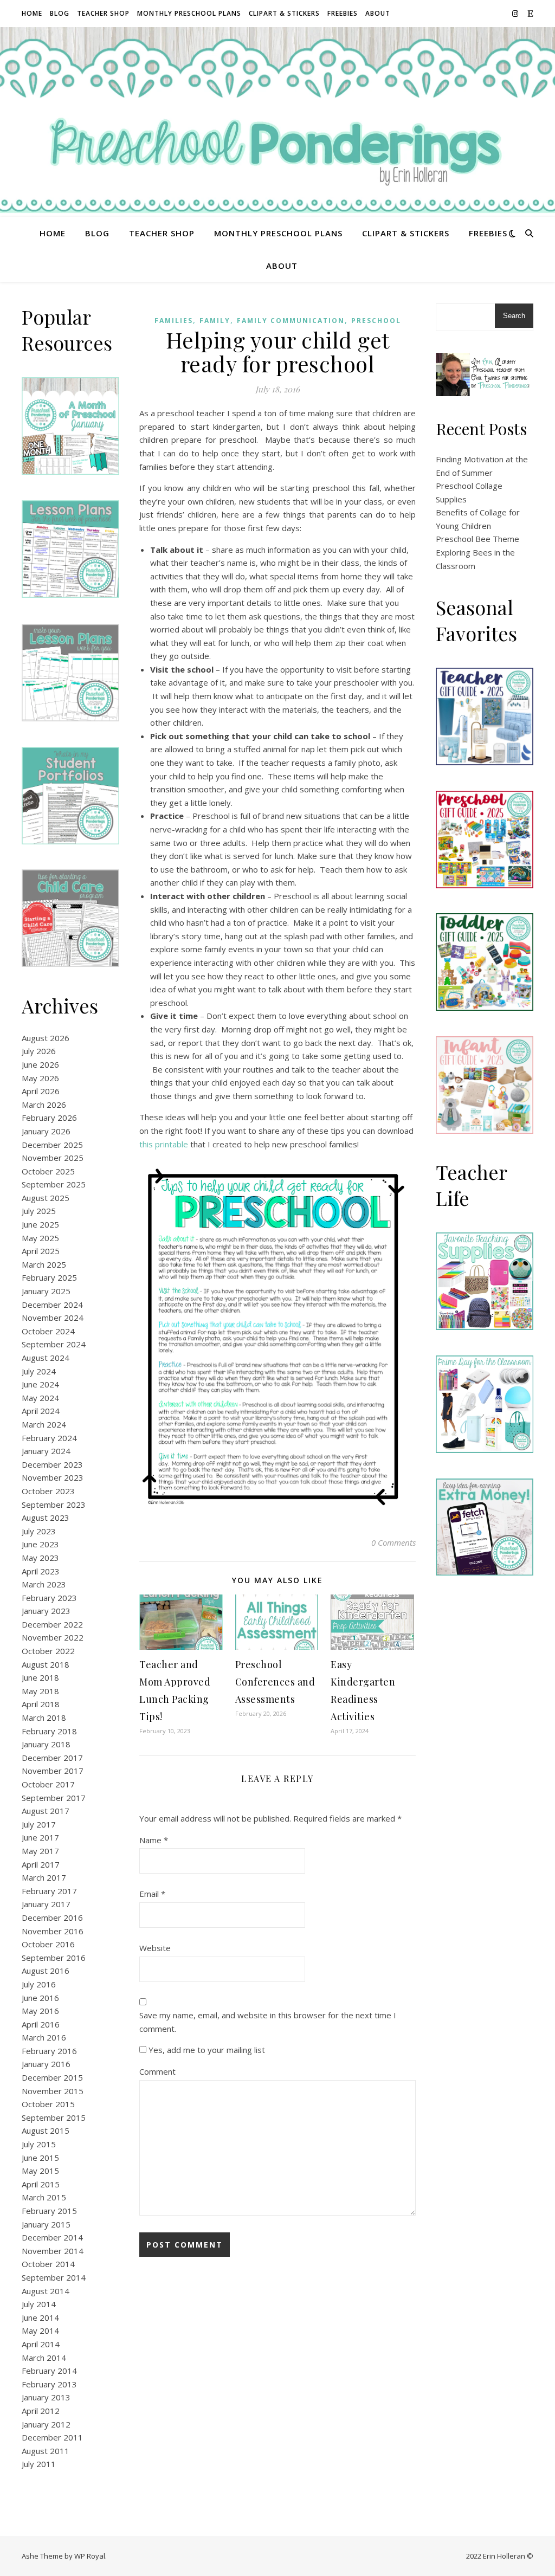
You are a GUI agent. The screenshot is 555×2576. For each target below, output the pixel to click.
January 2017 (46, 1904)
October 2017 (48, 1784)
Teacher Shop (103, 13)
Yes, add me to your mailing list (206, 2050)
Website (155, 1948)
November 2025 (53, 1158)
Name (154, 1840)
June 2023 (40, 1544)
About (378, 13)
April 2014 (41, 2344)
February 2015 (49, 2211)
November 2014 (53, 2251)
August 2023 (46, 1518)
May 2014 (40, 2330)
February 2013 (49, 2384)
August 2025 (46, 1198)
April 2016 (41, 2024)
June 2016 (40, 1998)
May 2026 (40, 1078)
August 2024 (46, 1358)
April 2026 (41, 1091)
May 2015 (40, 2171)
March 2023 (44, 1584)
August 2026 (46, 1038)
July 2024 (39, 1371)
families (174, 321)
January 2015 (46, 2224)
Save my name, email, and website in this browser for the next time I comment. (268, 2022)
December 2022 (52, 1624)
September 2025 (54, 1184)
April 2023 (41, 1571)
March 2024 (44, 1424)
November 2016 (53, 1931)
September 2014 (54, 2277)
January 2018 (46, 1744)
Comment (157, 2071)
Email (152, 1894)
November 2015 (53, 2091)
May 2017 (40, 1851)
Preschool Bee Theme (477, 539)
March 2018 (44, 1718)
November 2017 (53, 1771)
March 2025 (44, 1264)
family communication (291, 321)
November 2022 (53, 1637)
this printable (164, 1144)
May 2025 (40, 1238)
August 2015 (46, 2130)
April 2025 (41, 1251)
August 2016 (46, 1971)
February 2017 (49, 1891)
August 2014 (46, 2291)
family (215, 321)
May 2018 (40, 1691)
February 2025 (49, 1277)
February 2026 (49, 1118)
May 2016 (40, 2011)
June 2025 (40, 1224)
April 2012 (41, 2411)
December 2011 (52, 2437)
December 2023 (52, 1464)
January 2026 (46, 1131)
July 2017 (39, 1824)
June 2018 (40, 1677)
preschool (376, 321)
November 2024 (53, 1318)
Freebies (343, 13)
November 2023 (53, 1477)
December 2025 (52, 1145)
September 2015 (54, 2117)
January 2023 (46, 1611)
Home (32, 13)
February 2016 (49, 2051)
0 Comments (393, 1542)
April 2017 (41, 1864)
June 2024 (40, 1384)
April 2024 (41, 1411)
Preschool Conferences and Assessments (275, 1682)
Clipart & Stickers (284, 13)
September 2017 (54, 1798)
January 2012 (46, 2424)
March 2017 (44, 1877)
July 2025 (39, 1211)
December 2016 (52, 1918)
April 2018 (41, 1704)
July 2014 (39, 2304)
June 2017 (40, 1837)
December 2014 (52, 2237)
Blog (60, 13)
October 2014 (48, 2264)
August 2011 (46, 2451)
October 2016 (48, 1944)
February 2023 (49, 1598)
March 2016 (44, 2037)
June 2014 (40, 2317)
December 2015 (52, 2077)
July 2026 (39, 1051)
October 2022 (48, 1651)
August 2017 (46, 1811)
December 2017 (52, 1758)
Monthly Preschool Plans (189, 13)
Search (514, 316)
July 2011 (39, 2464)
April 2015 (41, 2184)
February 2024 (49, 1438)
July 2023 (39, 1531)
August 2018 (46, 1664)
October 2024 (48, 1331)
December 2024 (52, 1305)
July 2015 (39, 2144)
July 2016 (39, 1984)
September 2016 (54, 1958)
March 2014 (44, 2358)
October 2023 (48, 1491)
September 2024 (54, 1344)
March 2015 (44, 2197)
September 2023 (54, 1505)
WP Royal (90, 2556)
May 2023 (40, 1558)
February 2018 (49, 1731)
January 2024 (46, 1451)
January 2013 (46, 2397)
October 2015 (48, 2104)
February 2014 (49, 2371)
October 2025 (48, 1171)
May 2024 (40, 1398)
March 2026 (44, 1105)
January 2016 (46, 2064)
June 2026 (40, 1064)
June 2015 (40, 2158)
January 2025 (46, 1291)
